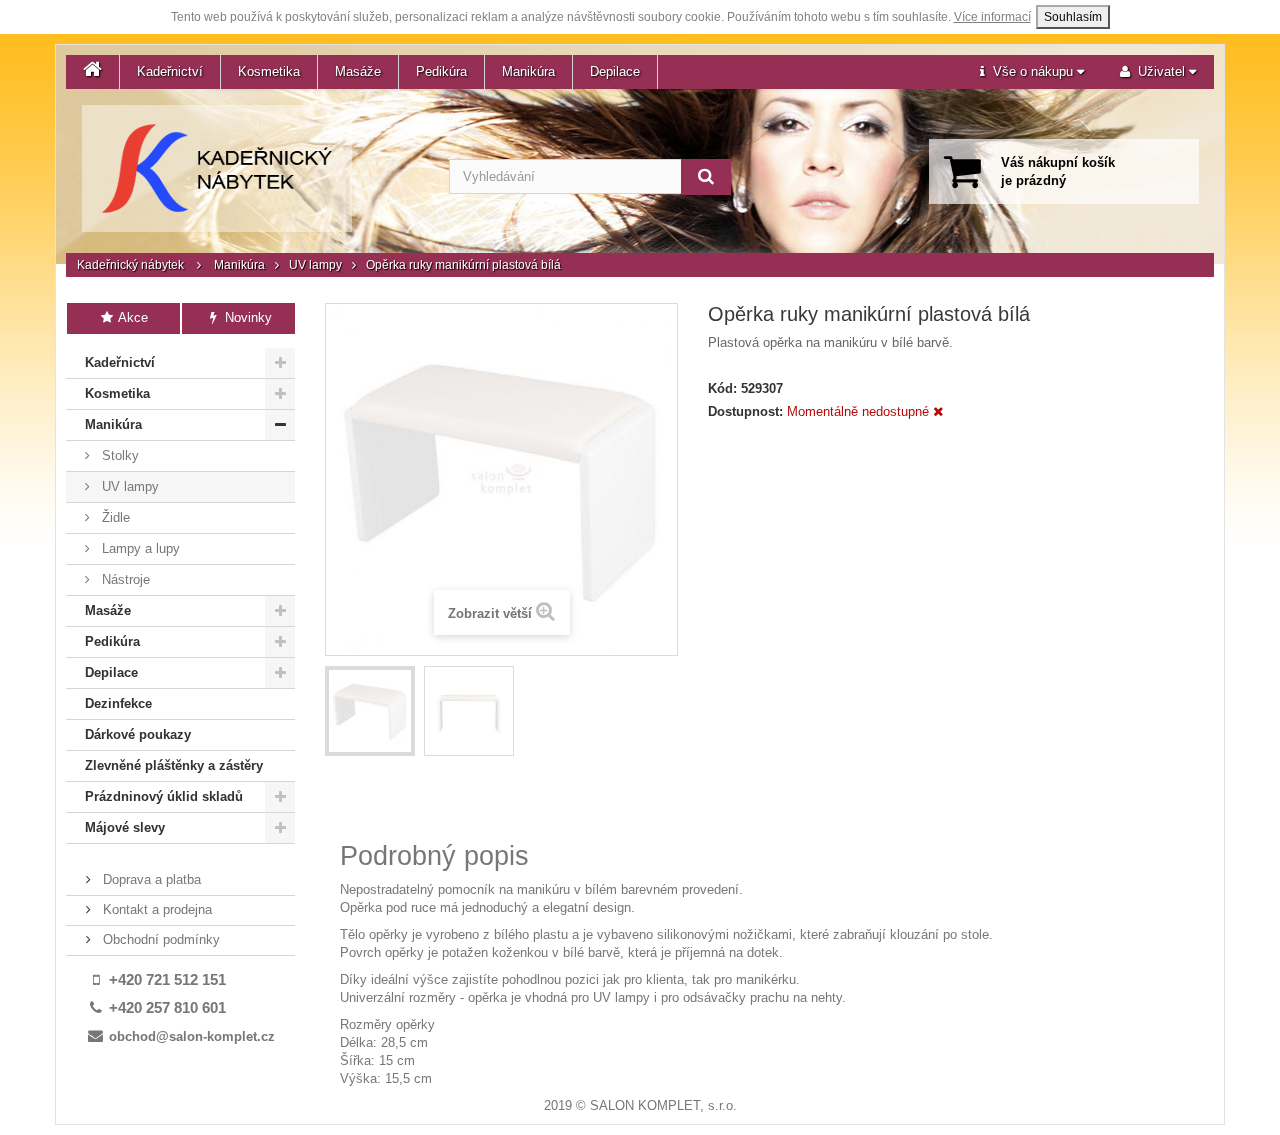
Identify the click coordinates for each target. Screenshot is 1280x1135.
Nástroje (124, 579)
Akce (131, 317)
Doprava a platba (150, 879)
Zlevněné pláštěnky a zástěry (174, 765)
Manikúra (528, 71)
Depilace (615, 71)
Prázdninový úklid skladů (164, 796)
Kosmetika (269, 71)
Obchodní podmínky (159, 939)
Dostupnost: (745, 411)
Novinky (246, 317)
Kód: (722, 388)
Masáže (358, 71)
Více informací (992, 17)
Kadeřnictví (170, 71)
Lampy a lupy (139, 548)
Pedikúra (441, 71)
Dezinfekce (118, 703)
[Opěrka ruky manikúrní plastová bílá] (370, 711)
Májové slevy (125, 827)
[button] (1032, 72)
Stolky (118, 455)
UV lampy (315, 265)
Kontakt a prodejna (155, 909)
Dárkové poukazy (138, 734)
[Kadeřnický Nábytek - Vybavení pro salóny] (217, 168)
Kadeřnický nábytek (130, 265)
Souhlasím (1073, 17)
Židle (114, 517)
